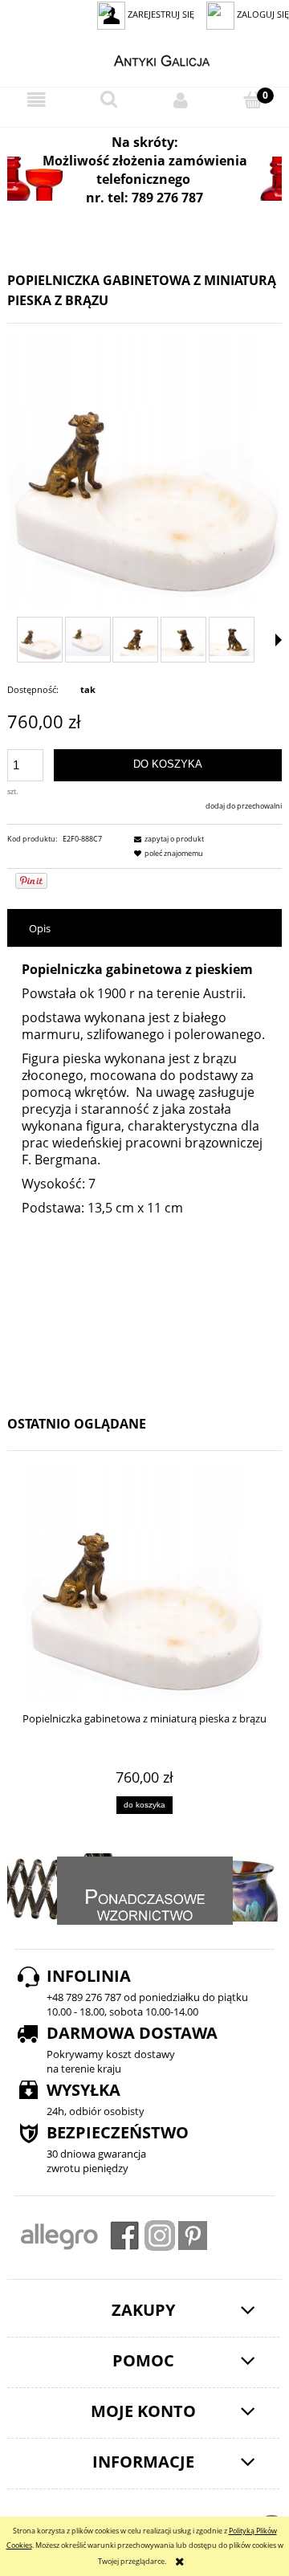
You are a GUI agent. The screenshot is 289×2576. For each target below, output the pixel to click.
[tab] (144, 929)
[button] (36, 101)
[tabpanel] (144, 1173)
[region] (144, 179)
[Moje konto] (181, 100)
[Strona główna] (145, 59)
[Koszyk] (253, 100)
